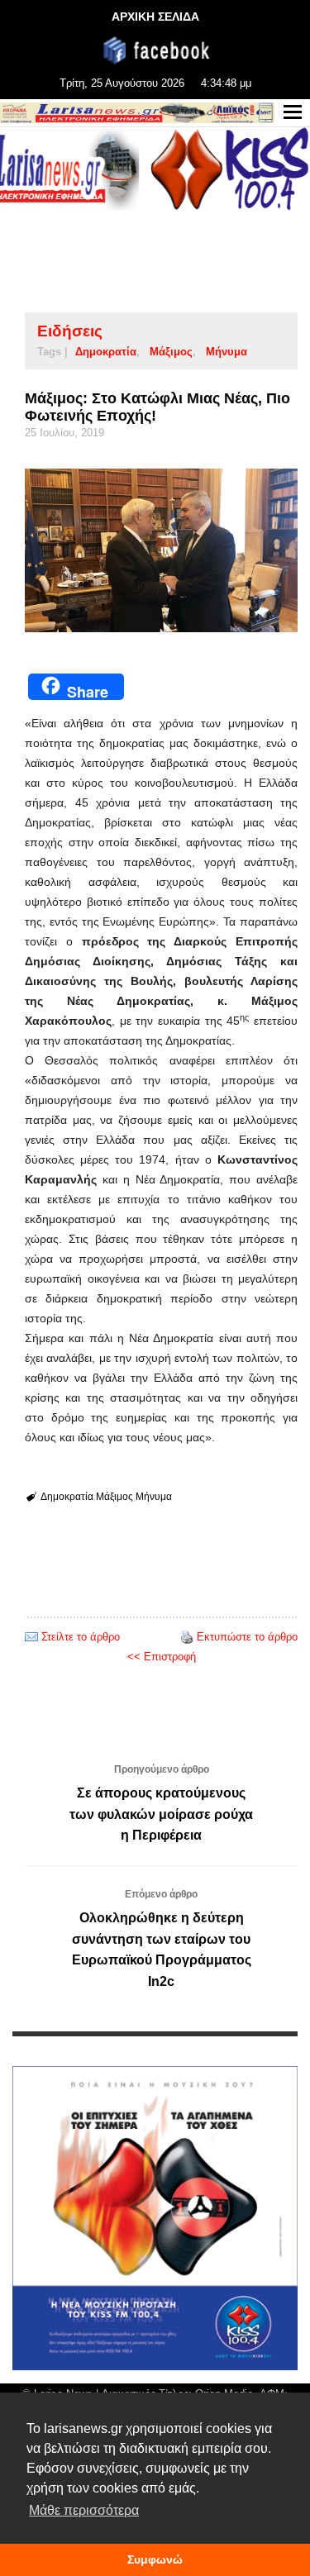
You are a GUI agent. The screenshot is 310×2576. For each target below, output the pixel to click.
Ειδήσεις (70, 331)
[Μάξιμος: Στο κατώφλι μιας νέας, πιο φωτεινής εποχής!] (161, 550)
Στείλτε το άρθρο (81, 1637)
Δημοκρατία (106, 352)
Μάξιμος (171, 352)
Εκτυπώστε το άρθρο (247, 1637)
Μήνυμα (227, 352)
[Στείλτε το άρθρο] (31, 1637)
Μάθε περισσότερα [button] (84, 2510)
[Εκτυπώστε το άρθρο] (187, 1637)
